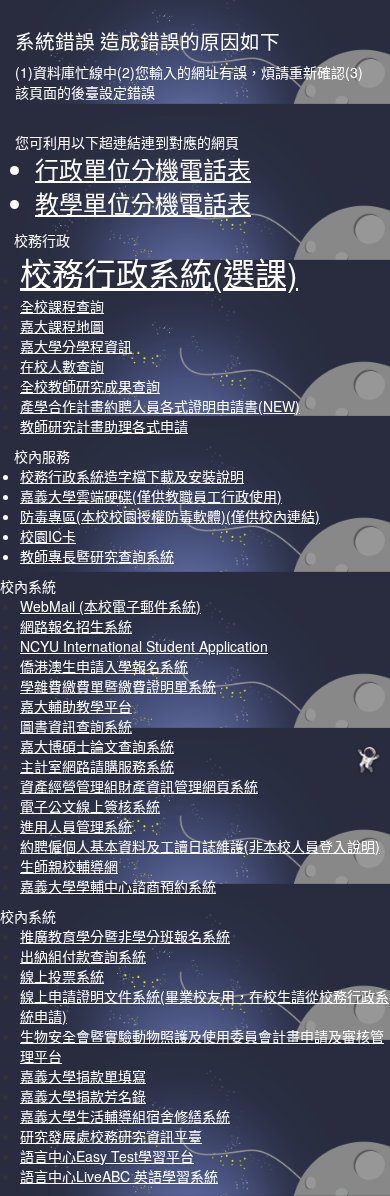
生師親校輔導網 (69, 866)
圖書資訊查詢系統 (76, 726)
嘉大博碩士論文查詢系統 (97, 746)
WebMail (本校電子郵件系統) (110, 606)
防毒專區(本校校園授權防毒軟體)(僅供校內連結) (170, 516)
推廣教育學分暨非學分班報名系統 (125, 936)
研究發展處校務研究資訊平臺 (111, 1136)
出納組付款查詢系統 (83, 956)
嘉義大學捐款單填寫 (83, 1076)
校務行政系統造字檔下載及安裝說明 (132, 476)
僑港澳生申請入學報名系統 (104, 666)
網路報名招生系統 (76, 626)
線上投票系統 (62, 976)
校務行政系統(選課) (159, 272)
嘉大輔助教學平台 (76, 706)
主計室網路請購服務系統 (97, 766)
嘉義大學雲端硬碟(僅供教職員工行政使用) (151, 496)
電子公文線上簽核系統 (90, 806)
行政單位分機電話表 (143, 168)
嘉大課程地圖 (62, 326)
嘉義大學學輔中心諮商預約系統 (118, 886)
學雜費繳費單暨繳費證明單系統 (118, 686)
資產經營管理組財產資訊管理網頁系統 (139, 786)
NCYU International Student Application (144, 646)
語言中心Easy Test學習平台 (107, 1156)
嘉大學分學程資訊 (76, 346)
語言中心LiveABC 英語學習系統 (119, 1176)
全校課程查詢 (62, 306)
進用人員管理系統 (76, 826)
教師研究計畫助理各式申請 (104, 426)
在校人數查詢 (62, 366)
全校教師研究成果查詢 (90, 386)
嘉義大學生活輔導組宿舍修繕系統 (125, 1116)
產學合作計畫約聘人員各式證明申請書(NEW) (160, 406)
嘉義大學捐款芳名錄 (83, 1096)
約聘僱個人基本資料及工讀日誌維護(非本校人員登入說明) (200, 846)
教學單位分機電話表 (143, 202)
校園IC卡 (48, 536)
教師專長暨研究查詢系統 (97, 556)
